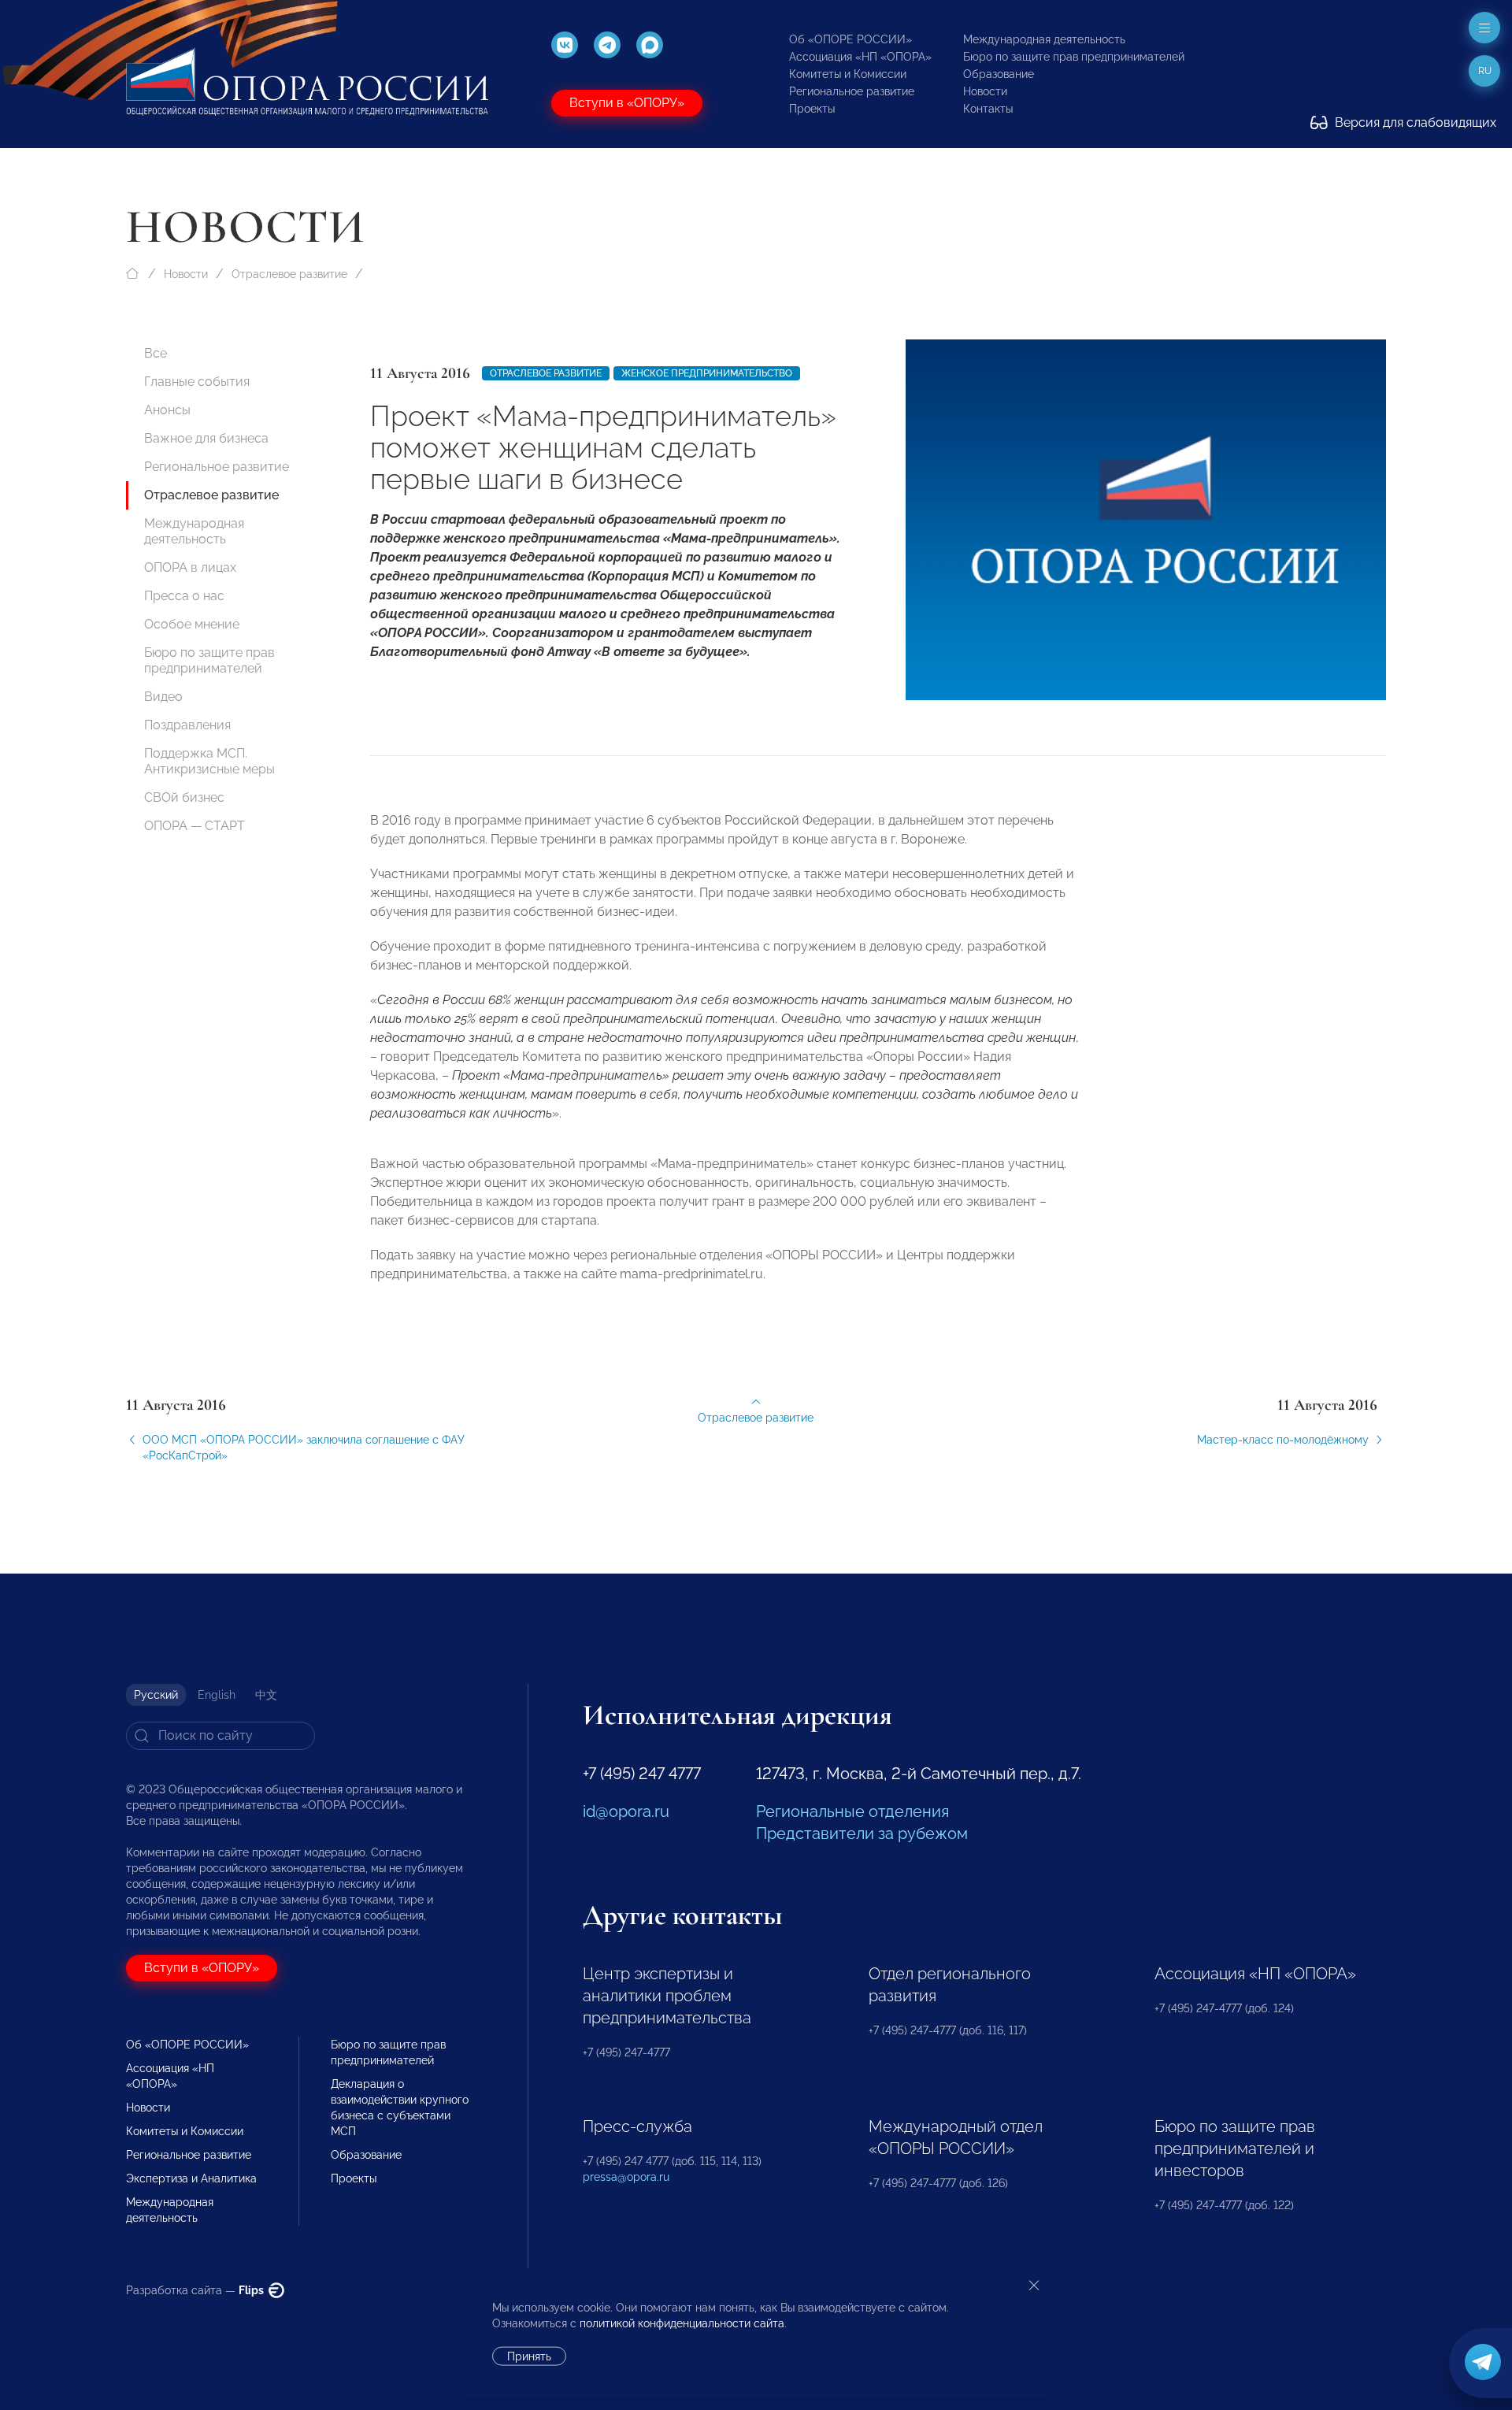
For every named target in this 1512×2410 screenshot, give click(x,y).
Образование (999, 74)
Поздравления (187, 725)
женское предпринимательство (707, 373)
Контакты (988, 109)
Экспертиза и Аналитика (191, 2178)
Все (156, 353)
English (217, 1695)
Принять (529, 2356)
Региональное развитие (852, 91)
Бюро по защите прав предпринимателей (1074, 57)
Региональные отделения (852, 1811)
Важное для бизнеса (206, 438)
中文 (266, 1695)
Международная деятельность (1044, 39)
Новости (985, 91)
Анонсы (167, 410)
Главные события (197, 382)
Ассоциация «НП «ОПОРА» (860, 57)
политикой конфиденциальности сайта (682, 2323)
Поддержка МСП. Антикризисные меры (209, 761)
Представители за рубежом (862, 1833)
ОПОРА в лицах (190, 567)
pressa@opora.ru (626, 2177)
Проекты (812, 109)
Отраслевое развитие (289, 274)
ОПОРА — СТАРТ (195, 826)
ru (1485, 71)
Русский (156, 1695)
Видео (163, 697)
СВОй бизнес (184, 797)
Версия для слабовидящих (1414, 122)
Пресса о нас (184, 596)
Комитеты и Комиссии (848, 74)
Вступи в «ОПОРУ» (627, 103)
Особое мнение (192, 624)
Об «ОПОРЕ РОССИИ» (850, 39)
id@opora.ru (626, 1811)
